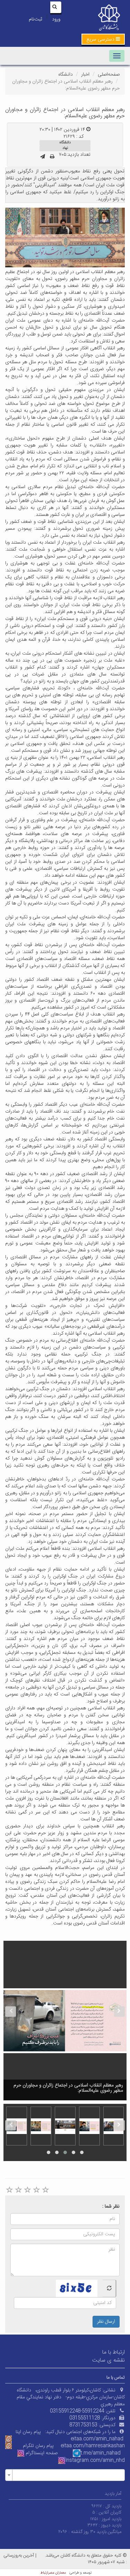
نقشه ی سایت (109, 2360)
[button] (103, 39)
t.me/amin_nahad (101, 2453)
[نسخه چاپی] (52, 157)
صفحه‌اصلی (109, 75)
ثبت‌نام (35, 19)
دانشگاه (66, 75)
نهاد (65, 148)
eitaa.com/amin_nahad (97, 2439)
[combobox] (65, 2475)
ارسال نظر (106, 2322)
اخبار (85, 75)
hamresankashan (105, 2446)
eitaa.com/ (73, 2446)
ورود (56, 19)
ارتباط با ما (114, 2352)
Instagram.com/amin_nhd (95, 2460)
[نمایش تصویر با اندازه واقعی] (65, 238)
